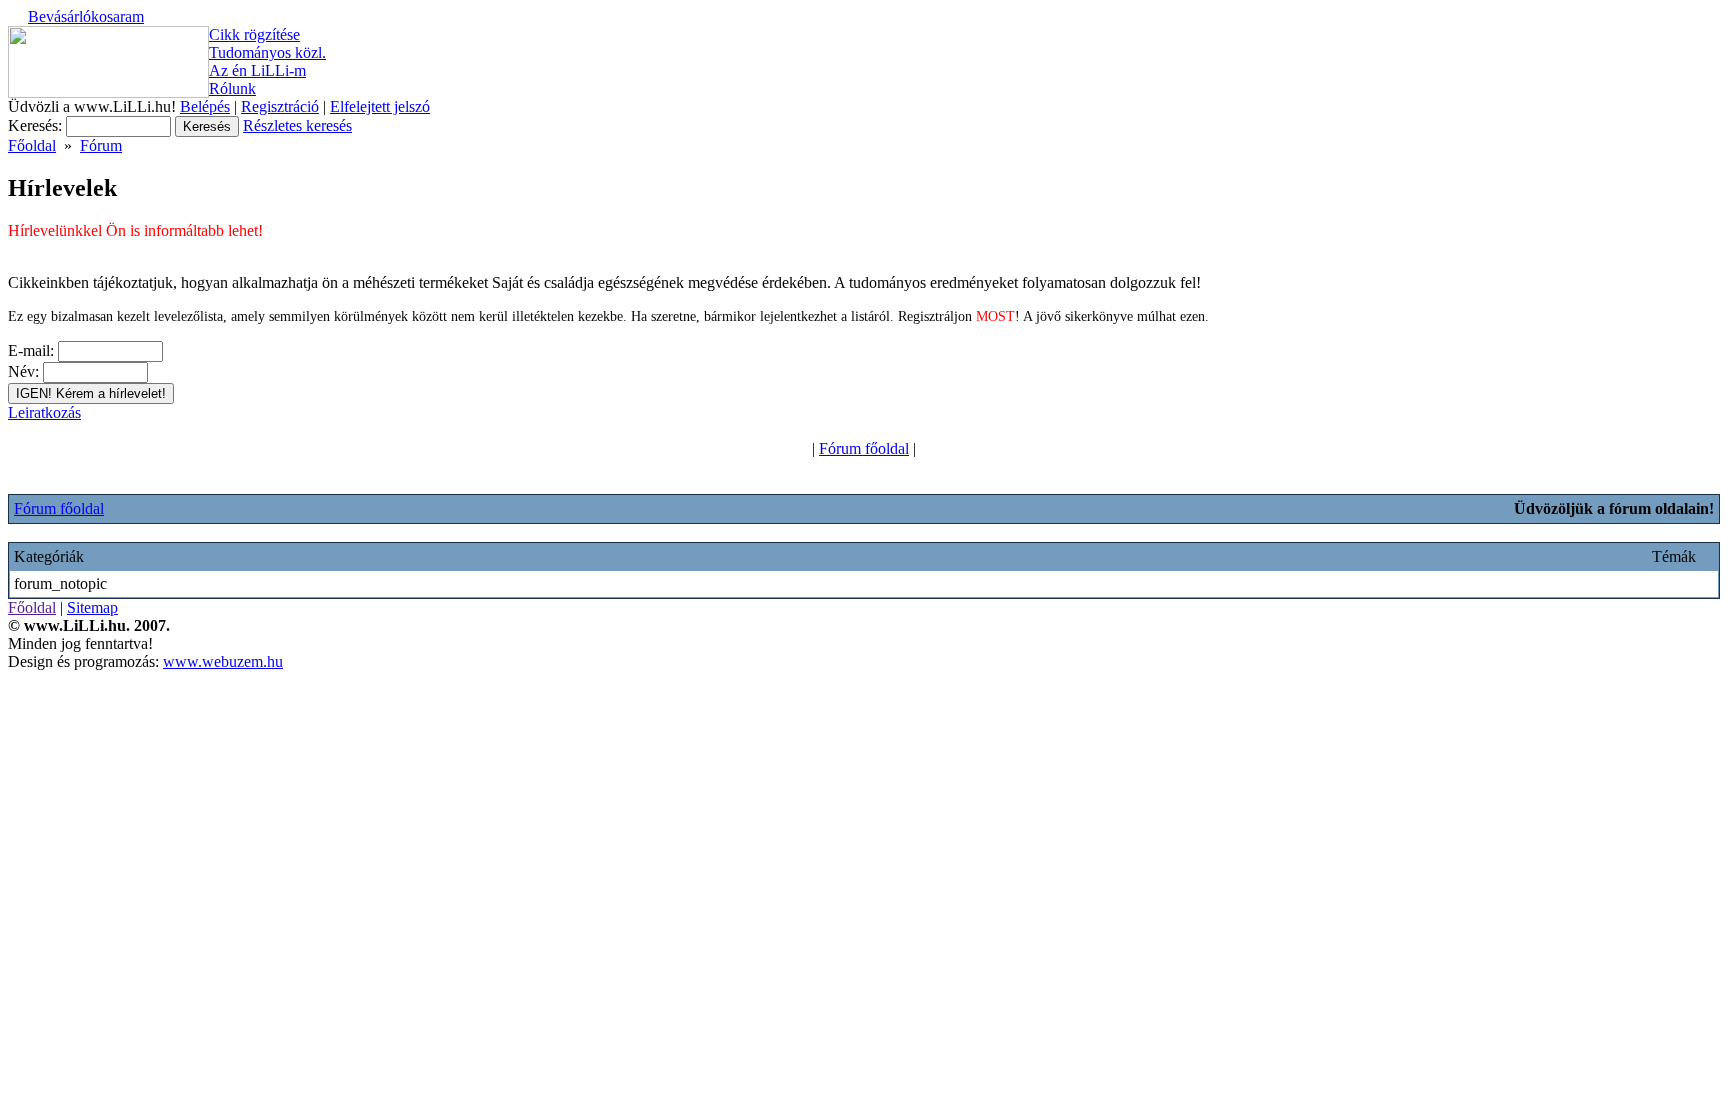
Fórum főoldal (864, 448)
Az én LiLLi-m (257, 70)
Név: (23, 371)
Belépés (205, 106)
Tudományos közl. (267, 52)
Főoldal (32, 145)
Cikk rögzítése (254, 34)
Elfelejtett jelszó (380, 106)
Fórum (101, 145)
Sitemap (92, 607)
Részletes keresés (297, 125)
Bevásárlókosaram (86, 16)
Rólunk (232, 88)
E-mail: (31, 350)
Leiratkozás (44, 412)
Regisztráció (280, 106)
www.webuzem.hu (223, 661)
